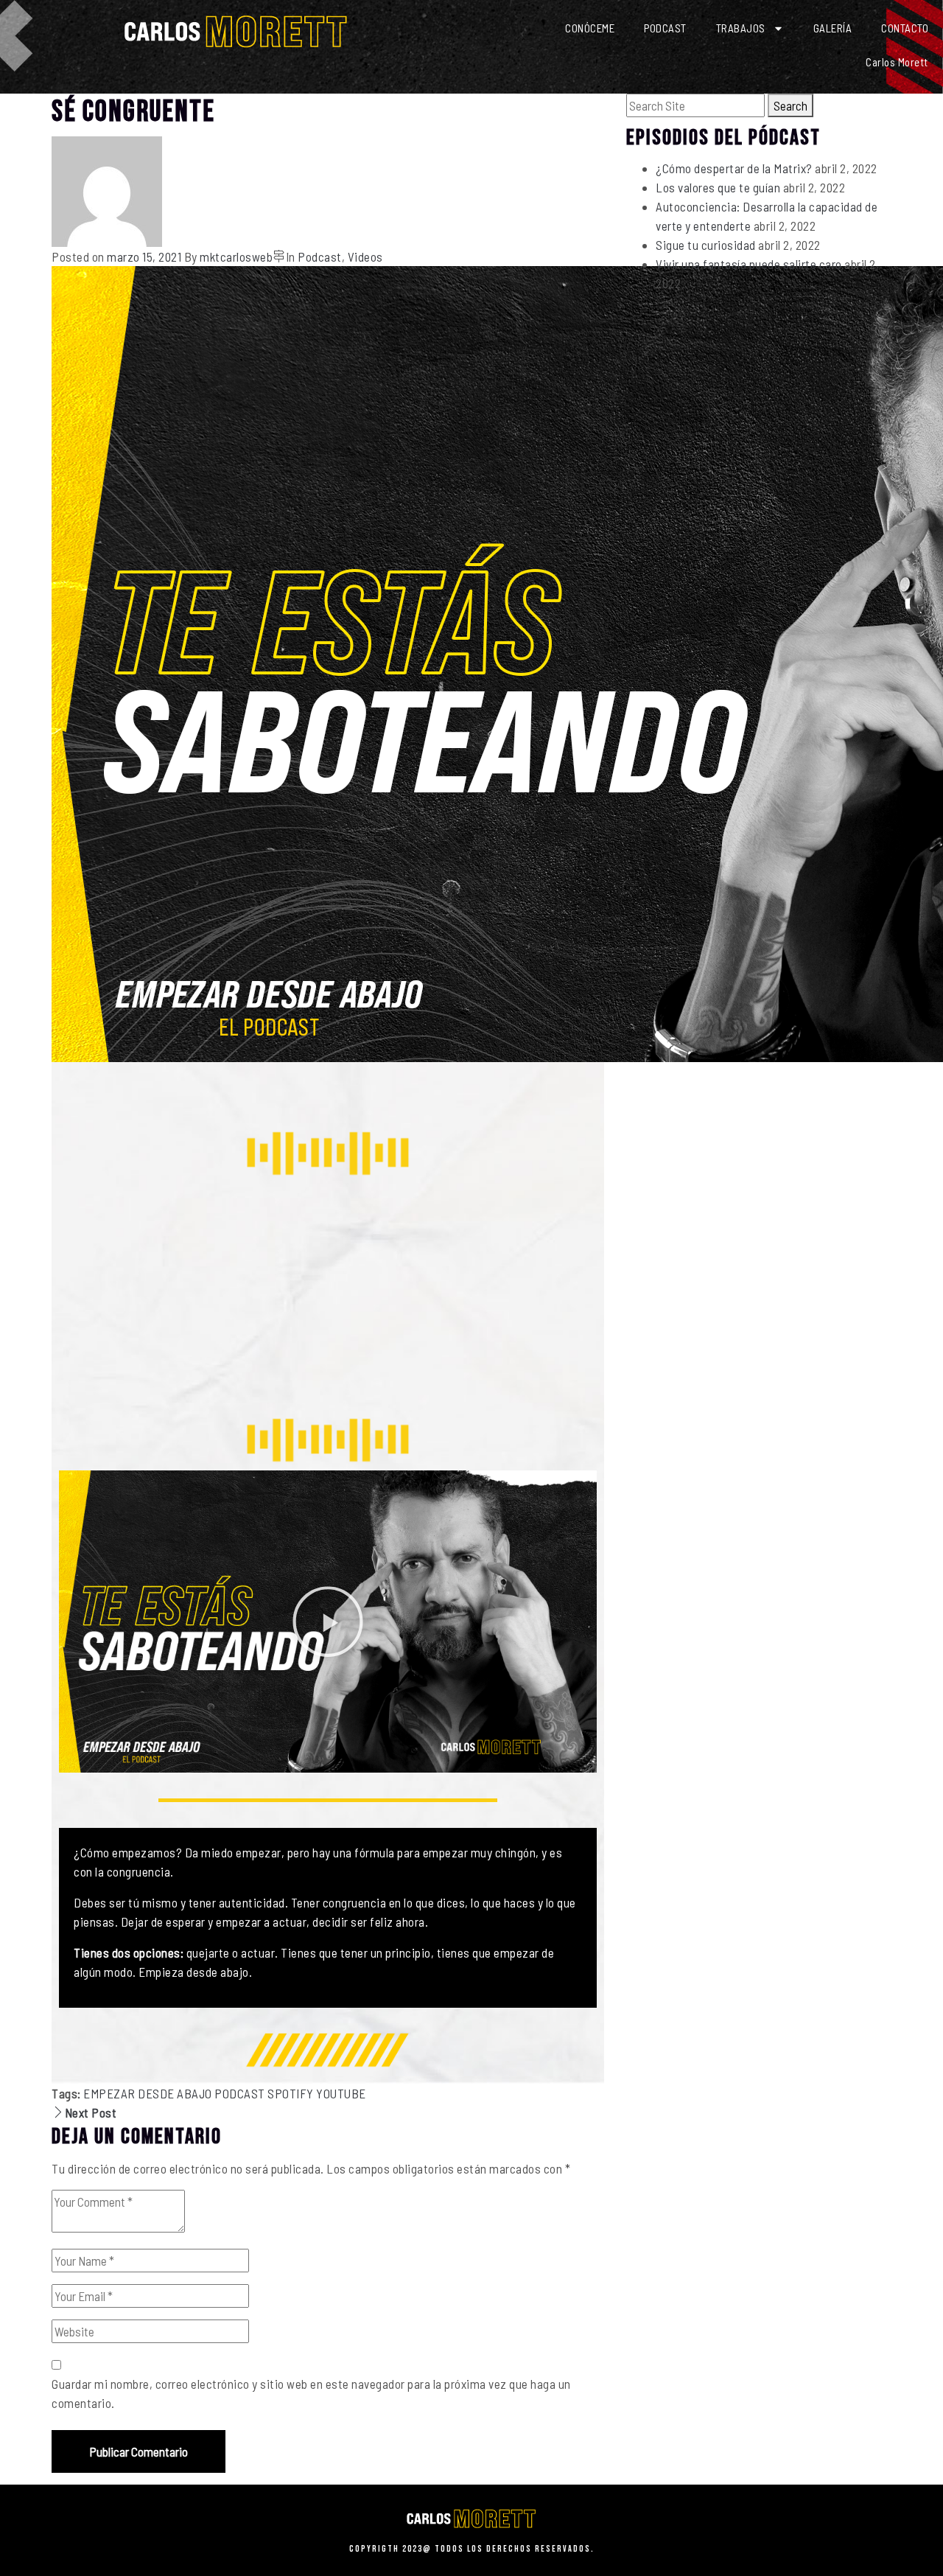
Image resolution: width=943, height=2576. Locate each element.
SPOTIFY (291, 2093)
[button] (328, 1622)
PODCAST (665, 28)
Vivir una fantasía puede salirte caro (749, 264)
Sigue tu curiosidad (706, 245)
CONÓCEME (590, 28)
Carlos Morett (897, 62)
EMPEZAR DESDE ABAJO (148, 2093)
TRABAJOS (741, 28)
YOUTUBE (341, 2093)
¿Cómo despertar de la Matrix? (734, 168)
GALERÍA (833, 28)
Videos (365, 256)
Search (790, 105)
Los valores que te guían (718, 187)
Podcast (320, 256)
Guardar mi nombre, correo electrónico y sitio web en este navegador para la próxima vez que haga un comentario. (311, 2393)
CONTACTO (905, 28)
